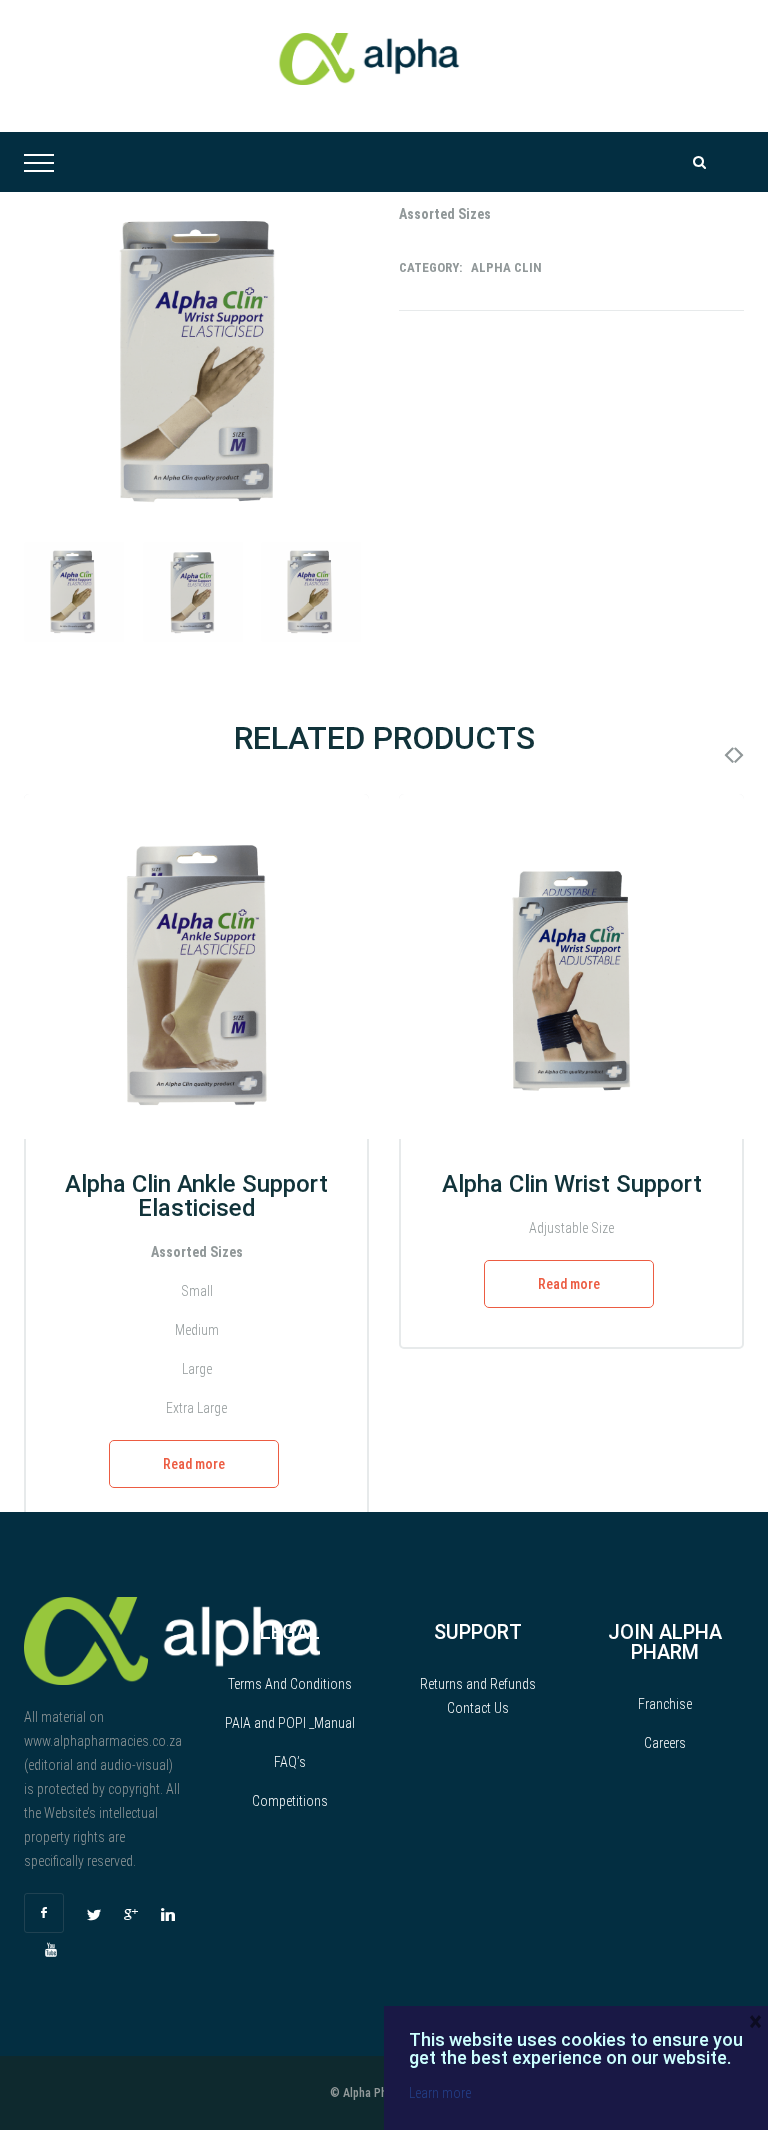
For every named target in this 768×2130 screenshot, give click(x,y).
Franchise (665, 1704)
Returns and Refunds (478, 1684)
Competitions (290, 1801)
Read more (194, 1464)
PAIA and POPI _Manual (290, 1723)
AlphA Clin (506, 267)
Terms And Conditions (290, 1684)
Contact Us (478, 1708)
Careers (665, 1743)
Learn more (440, 2093)
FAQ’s (290, 1762)
